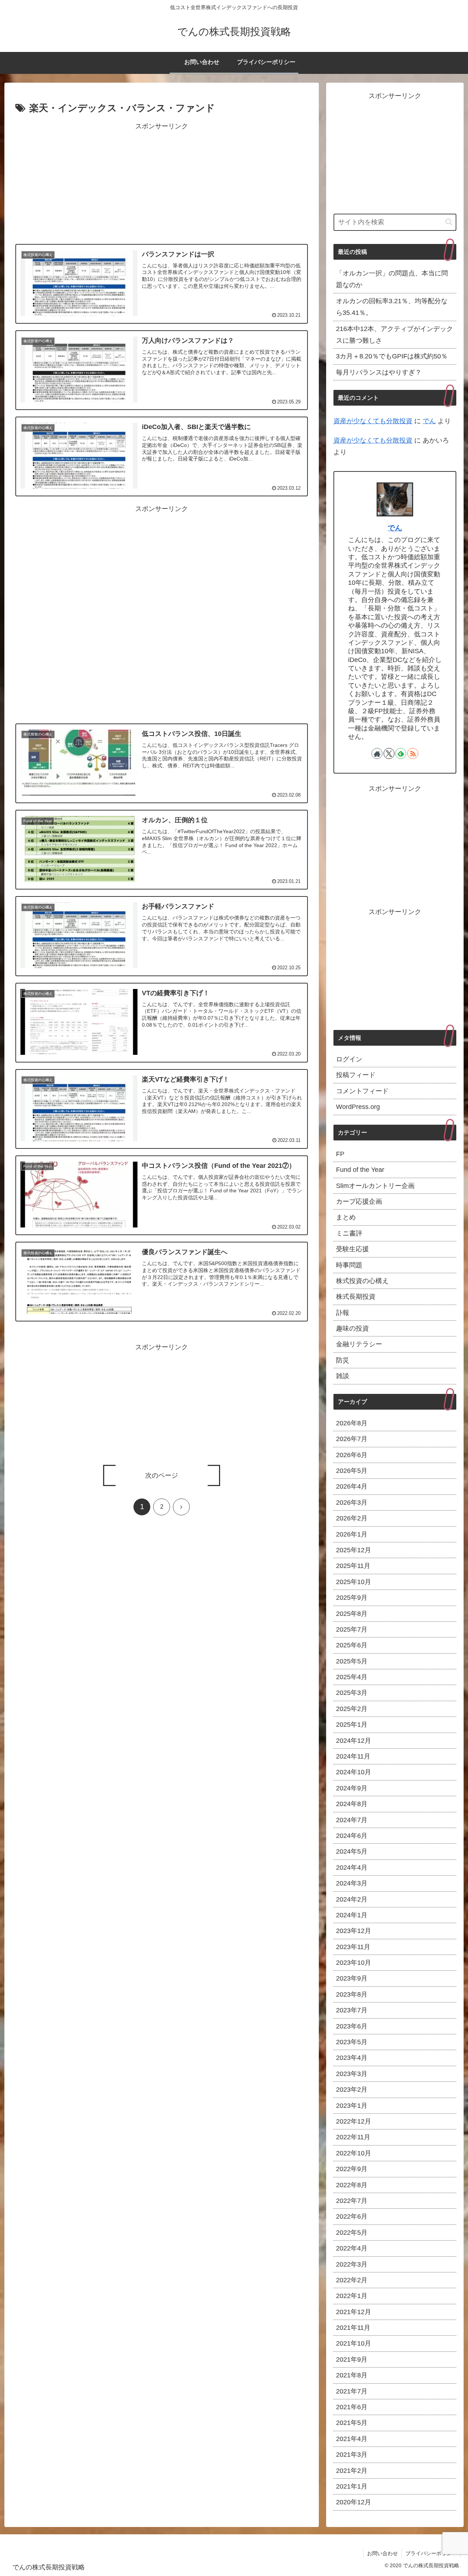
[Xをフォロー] (389, 753)
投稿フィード (356, 1075)
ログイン (349, 1059)
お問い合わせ (382, 2553)
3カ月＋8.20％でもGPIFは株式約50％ (392, 356)
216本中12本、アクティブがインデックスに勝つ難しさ (395, 335)
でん (429, 421)
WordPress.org (358, 1107)
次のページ (162, 1475)
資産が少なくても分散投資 (373, 421)
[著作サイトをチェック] (377, 753)
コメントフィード (362, 1091)
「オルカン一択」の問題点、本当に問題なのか (392, 279)
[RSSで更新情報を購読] (413, 753)
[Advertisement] (162, 184)
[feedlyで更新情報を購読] (401, 753)
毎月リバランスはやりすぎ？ (379, 372)
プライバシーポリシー (431, 2553)
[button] (449, 222)
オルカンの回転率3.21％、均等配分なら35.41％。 (392, 307)
